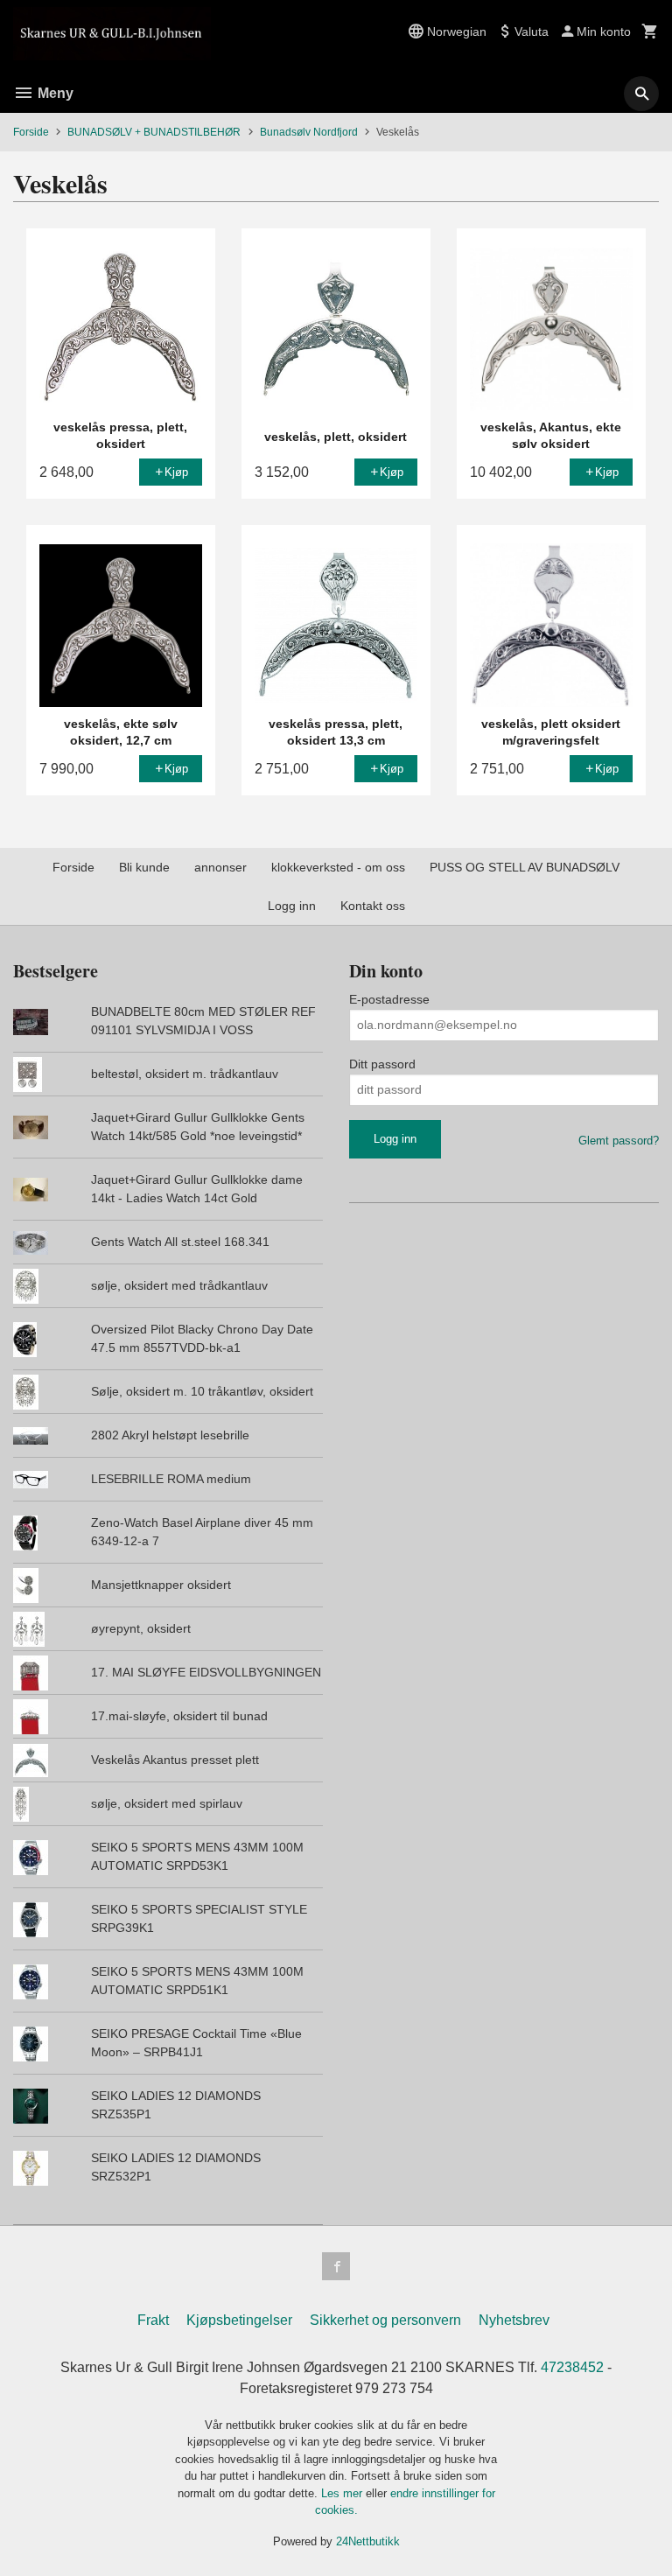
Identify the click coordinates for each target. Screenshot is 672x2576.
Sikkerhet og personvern (385, 2320)
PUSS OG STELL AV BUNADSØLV (525, 867)
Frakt (153, 2320)
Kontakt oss (373, 906)
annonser (220, 867)
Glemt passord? (619, 1141)
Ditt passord (382, 1064)
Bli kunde (144, 867)
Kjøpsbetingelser (239, 2320)
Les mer (343, 2493)
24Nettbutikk (368, 2541)
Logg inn (292, 906)
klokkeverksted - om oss (338, 867)
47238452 (572, 2367)
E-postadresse (389, 999)
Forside (31, 132)
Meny (54, 93)
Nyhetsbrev (514, 2320)
